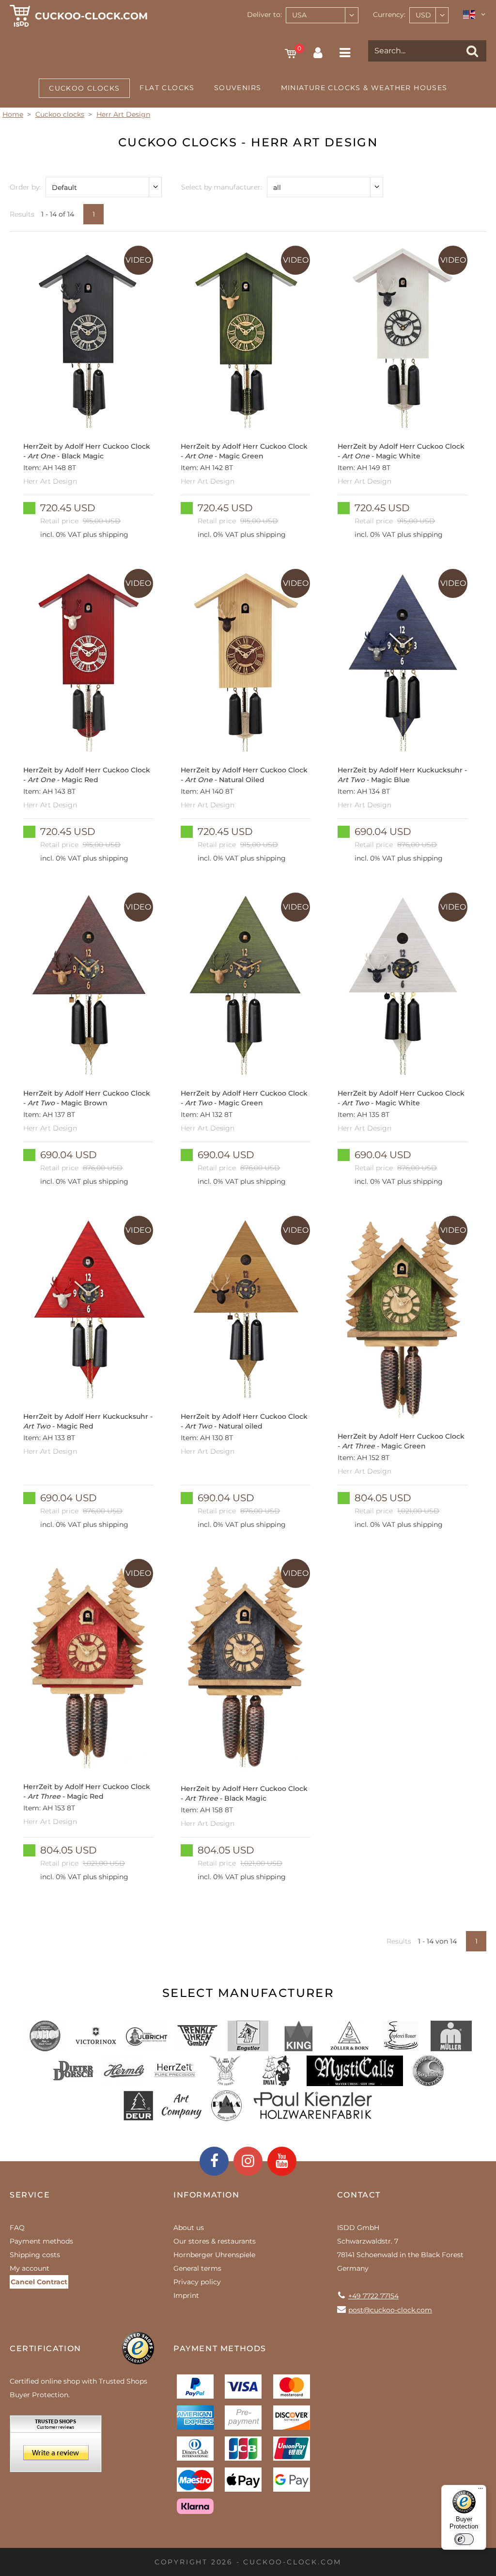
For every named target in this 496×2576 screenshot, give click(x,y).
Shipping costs (35, 2255)
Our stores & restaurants (215, 2241)
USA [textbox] (299, 15)
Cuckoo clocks (84, 88)
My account (30, 2268)
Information (207, 2195)
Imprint (186, 2295)
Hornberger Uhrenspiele (214, 2255)
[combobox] (322, 15)
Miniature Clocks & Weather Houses (364, 88)
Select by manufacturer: (222, 187)
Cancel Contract (39, 2282)
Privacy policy (197, 2282)
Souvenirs (238, 88)
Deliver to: (264, 15)
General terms (197, 2268)
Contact (359, 2195)
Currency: (389, 15)
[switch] (464, 2539)
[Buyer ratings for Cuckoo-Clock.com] (56, 2447)
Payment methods (41, 2241)
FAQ (17, 2228)
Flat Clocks (167, 88)
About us (189, 2228)
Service (30, 2195)
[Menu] (480, 2491)
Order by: (25, 187)
